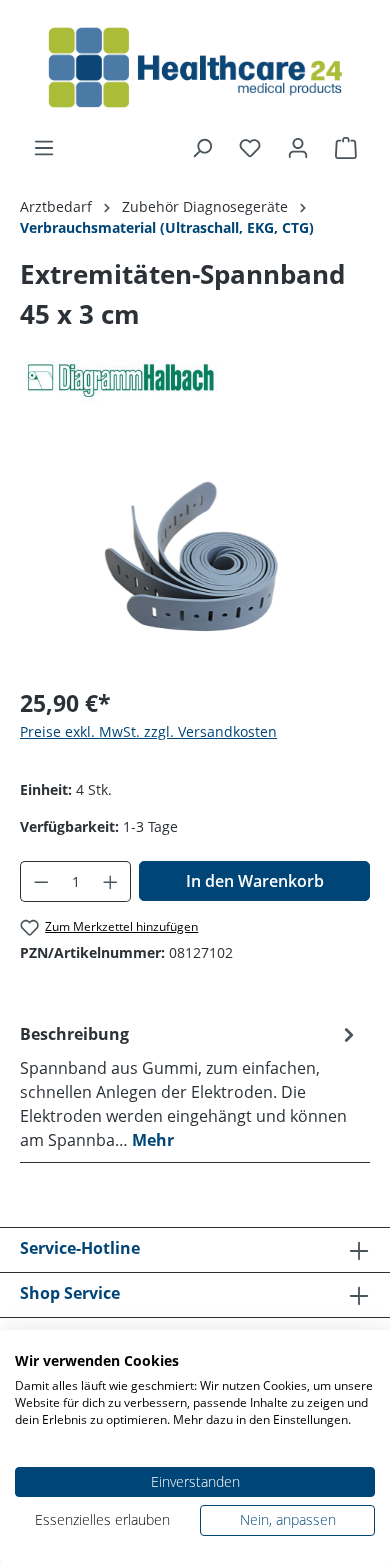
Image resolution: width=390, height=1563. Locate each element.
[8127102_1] (194, 557)
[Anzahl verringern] (41, 881)
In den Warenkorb (255, 881)
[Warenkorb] (346, 148)
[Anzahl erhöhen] (111, 881)
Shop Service (70, 1293)
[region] (195, 557)
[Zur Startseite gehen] (195, 68)
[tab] (190, 1086)
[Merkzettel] (250, 148)
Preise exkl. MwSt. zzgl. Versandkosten (148, 731)
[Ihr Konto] (298, 148)
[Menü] (44, 148)
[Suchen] (202, 148)
